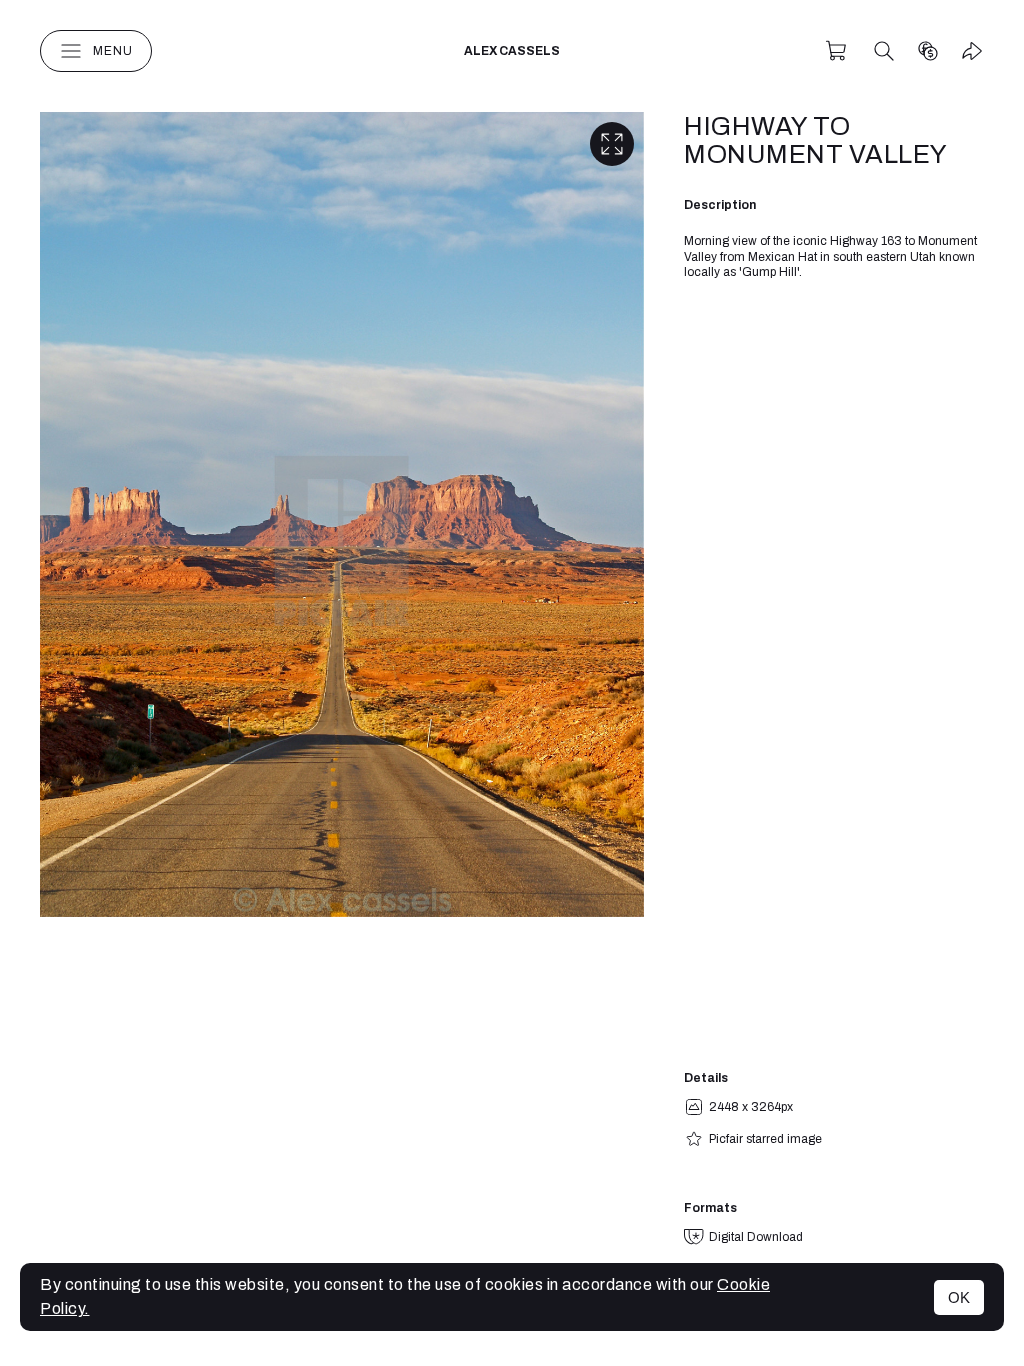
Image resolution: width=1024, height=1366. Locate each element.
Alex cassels (512, 51)
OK (959, 1297)
